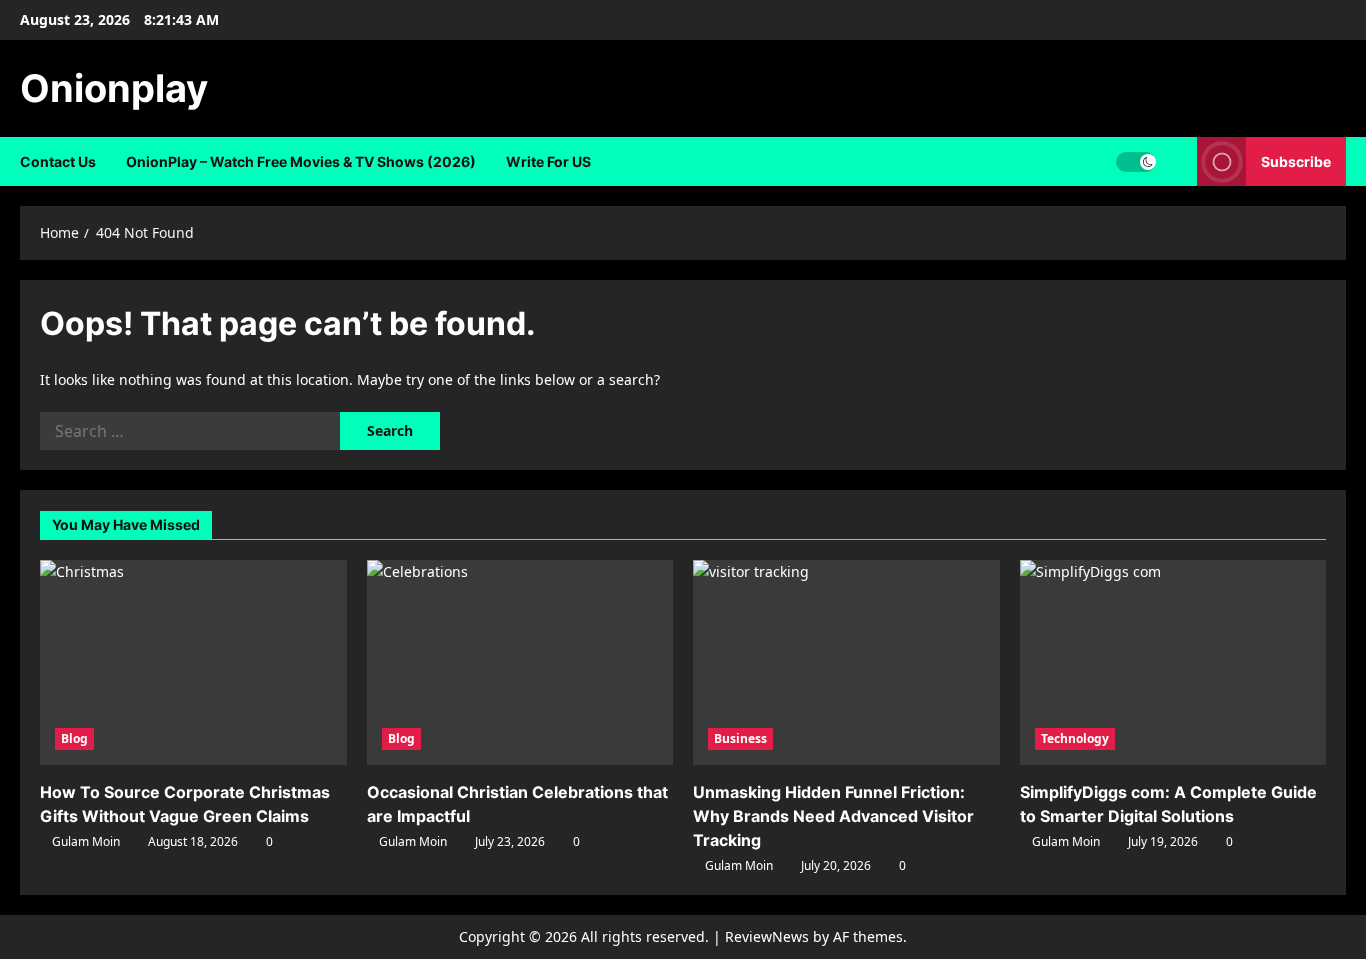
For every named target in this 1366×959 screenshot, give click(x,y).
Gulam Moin (86, 841)
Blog (74, 738)
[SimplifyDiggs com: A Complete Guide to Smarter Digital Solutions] (1173, 662)
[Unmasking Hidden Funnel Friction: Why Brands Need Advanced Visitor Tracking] (846, 662)
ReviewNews (767, 936)
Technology (1075, 738)
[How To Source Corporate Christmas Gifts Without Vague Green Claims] (193, 662)
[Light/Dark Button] (1136, 162)
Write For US (548, 161)
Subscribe (1296, 161)
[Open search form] (1176, 161)
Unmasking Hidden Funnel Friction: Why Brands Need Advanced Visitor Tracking (833, 816)
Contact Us (58, 161)
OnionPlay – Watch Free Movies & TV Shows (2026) (301, 161)
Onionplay (114, 88)
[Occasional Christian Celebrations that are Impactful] (520, 662)
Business (740, 738)
